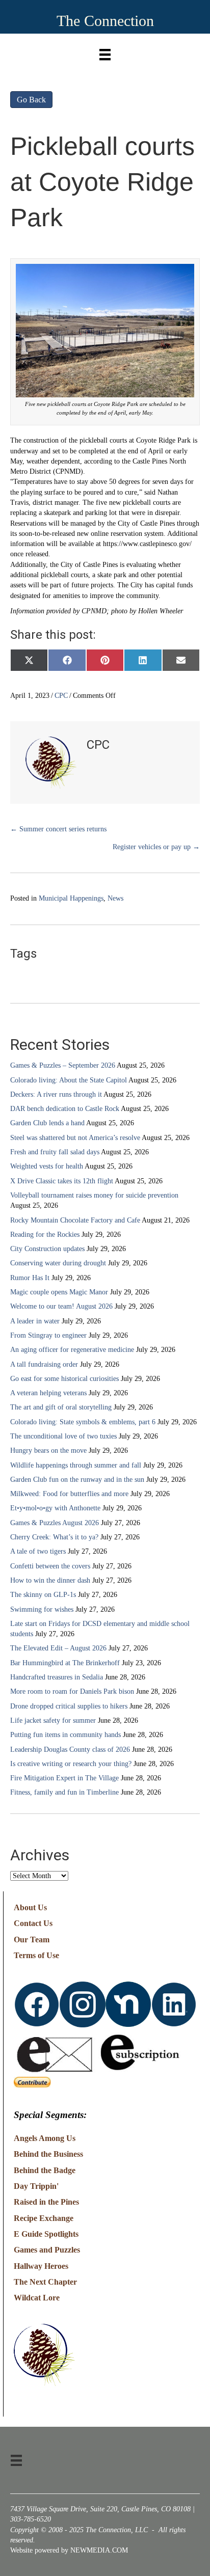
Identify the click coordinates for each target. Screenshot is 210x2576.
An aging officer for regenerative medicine (72, 1350)
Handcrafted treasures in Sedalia (57, 1677)
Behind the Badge (45, 2170)
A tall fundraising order (44, 1364)
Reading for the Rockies (45, 1235)
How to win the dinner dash (50, 1580)
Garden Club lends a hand (47, 1123)
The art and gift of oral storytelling (61, 1407)
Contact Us (33, 1923)
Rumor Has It (30, 1278)
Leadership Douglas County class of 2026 (70, 1750)
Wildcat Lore (37, 2298)
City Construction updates (47, 1249)
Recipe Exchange (44, 2218)
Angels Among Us (45, 2138)
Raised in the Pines (46, 2202)
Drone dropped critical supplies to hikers (69, 1706)
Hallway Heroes (41, 2266)
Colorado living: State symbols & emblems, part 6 (83, 1422)
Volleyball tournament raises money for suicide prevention (94, 1195)
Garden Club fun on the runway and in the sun (77, 1480)
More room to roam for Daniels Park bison (72, 1691)
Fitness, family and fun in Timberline (64, 1792)
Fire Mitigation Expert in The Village (64, 1778)
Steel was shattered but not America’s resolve (75, 1138)
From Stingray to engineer (48, 1335)
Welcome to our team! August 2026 (61, 1306)
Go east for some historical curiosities (64, 1379)
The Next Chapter (45, 2282)
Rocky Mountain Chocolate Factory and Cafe (75, 1220)
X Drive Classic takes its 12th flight (62, 1181)
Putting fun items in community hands (65, 1735)
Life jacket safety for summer (53, 1720)
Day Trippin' (36, 2186)
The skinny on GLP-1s (43, 1595)
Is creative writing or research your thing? (71, 1764)
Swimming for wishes (42, 1609)
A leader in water (35, 1321)
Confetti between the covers (50, 1566)
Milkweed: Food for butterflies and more (69, 1494)
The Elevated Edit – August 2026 (58, 1648)
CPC (61, 696)
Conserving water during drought (58, 1263)
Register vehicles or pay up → (156, 847)
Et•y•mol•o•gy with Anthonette (55, 1508)
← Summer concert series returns (58, 829)
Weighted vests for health (47, 1166)
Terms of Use (36, 1955)
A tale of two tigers (38, 1551)
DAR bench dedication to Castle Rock (65, 1109)
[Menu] (105, 52)
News (115, 898)
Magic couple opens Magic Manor (59, 1292)
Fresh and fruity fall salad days (55, 1152)
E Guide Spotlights (46, 2234)
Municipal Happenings (71, 898)
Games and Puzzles (47, 2250)
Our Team (32, 1940)
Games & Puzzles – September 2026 (63, 1065)
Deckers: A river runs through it (56, 1094)
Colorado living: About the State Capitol (69, 1080)
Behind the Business (48, 2154)
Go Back (31, 100)
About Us (30, 1907)
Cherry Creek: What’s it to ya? (54, 1537)
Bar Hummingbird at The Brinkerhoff (65, 1663)
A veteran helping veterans (48, 1393)
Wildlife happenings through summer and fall (76, 1465)
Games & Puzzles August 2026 (55, 1523)
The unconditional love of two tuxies (63, 1436)
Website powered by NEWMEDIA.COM (69, 2550)
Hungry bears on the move (48, 1450)
